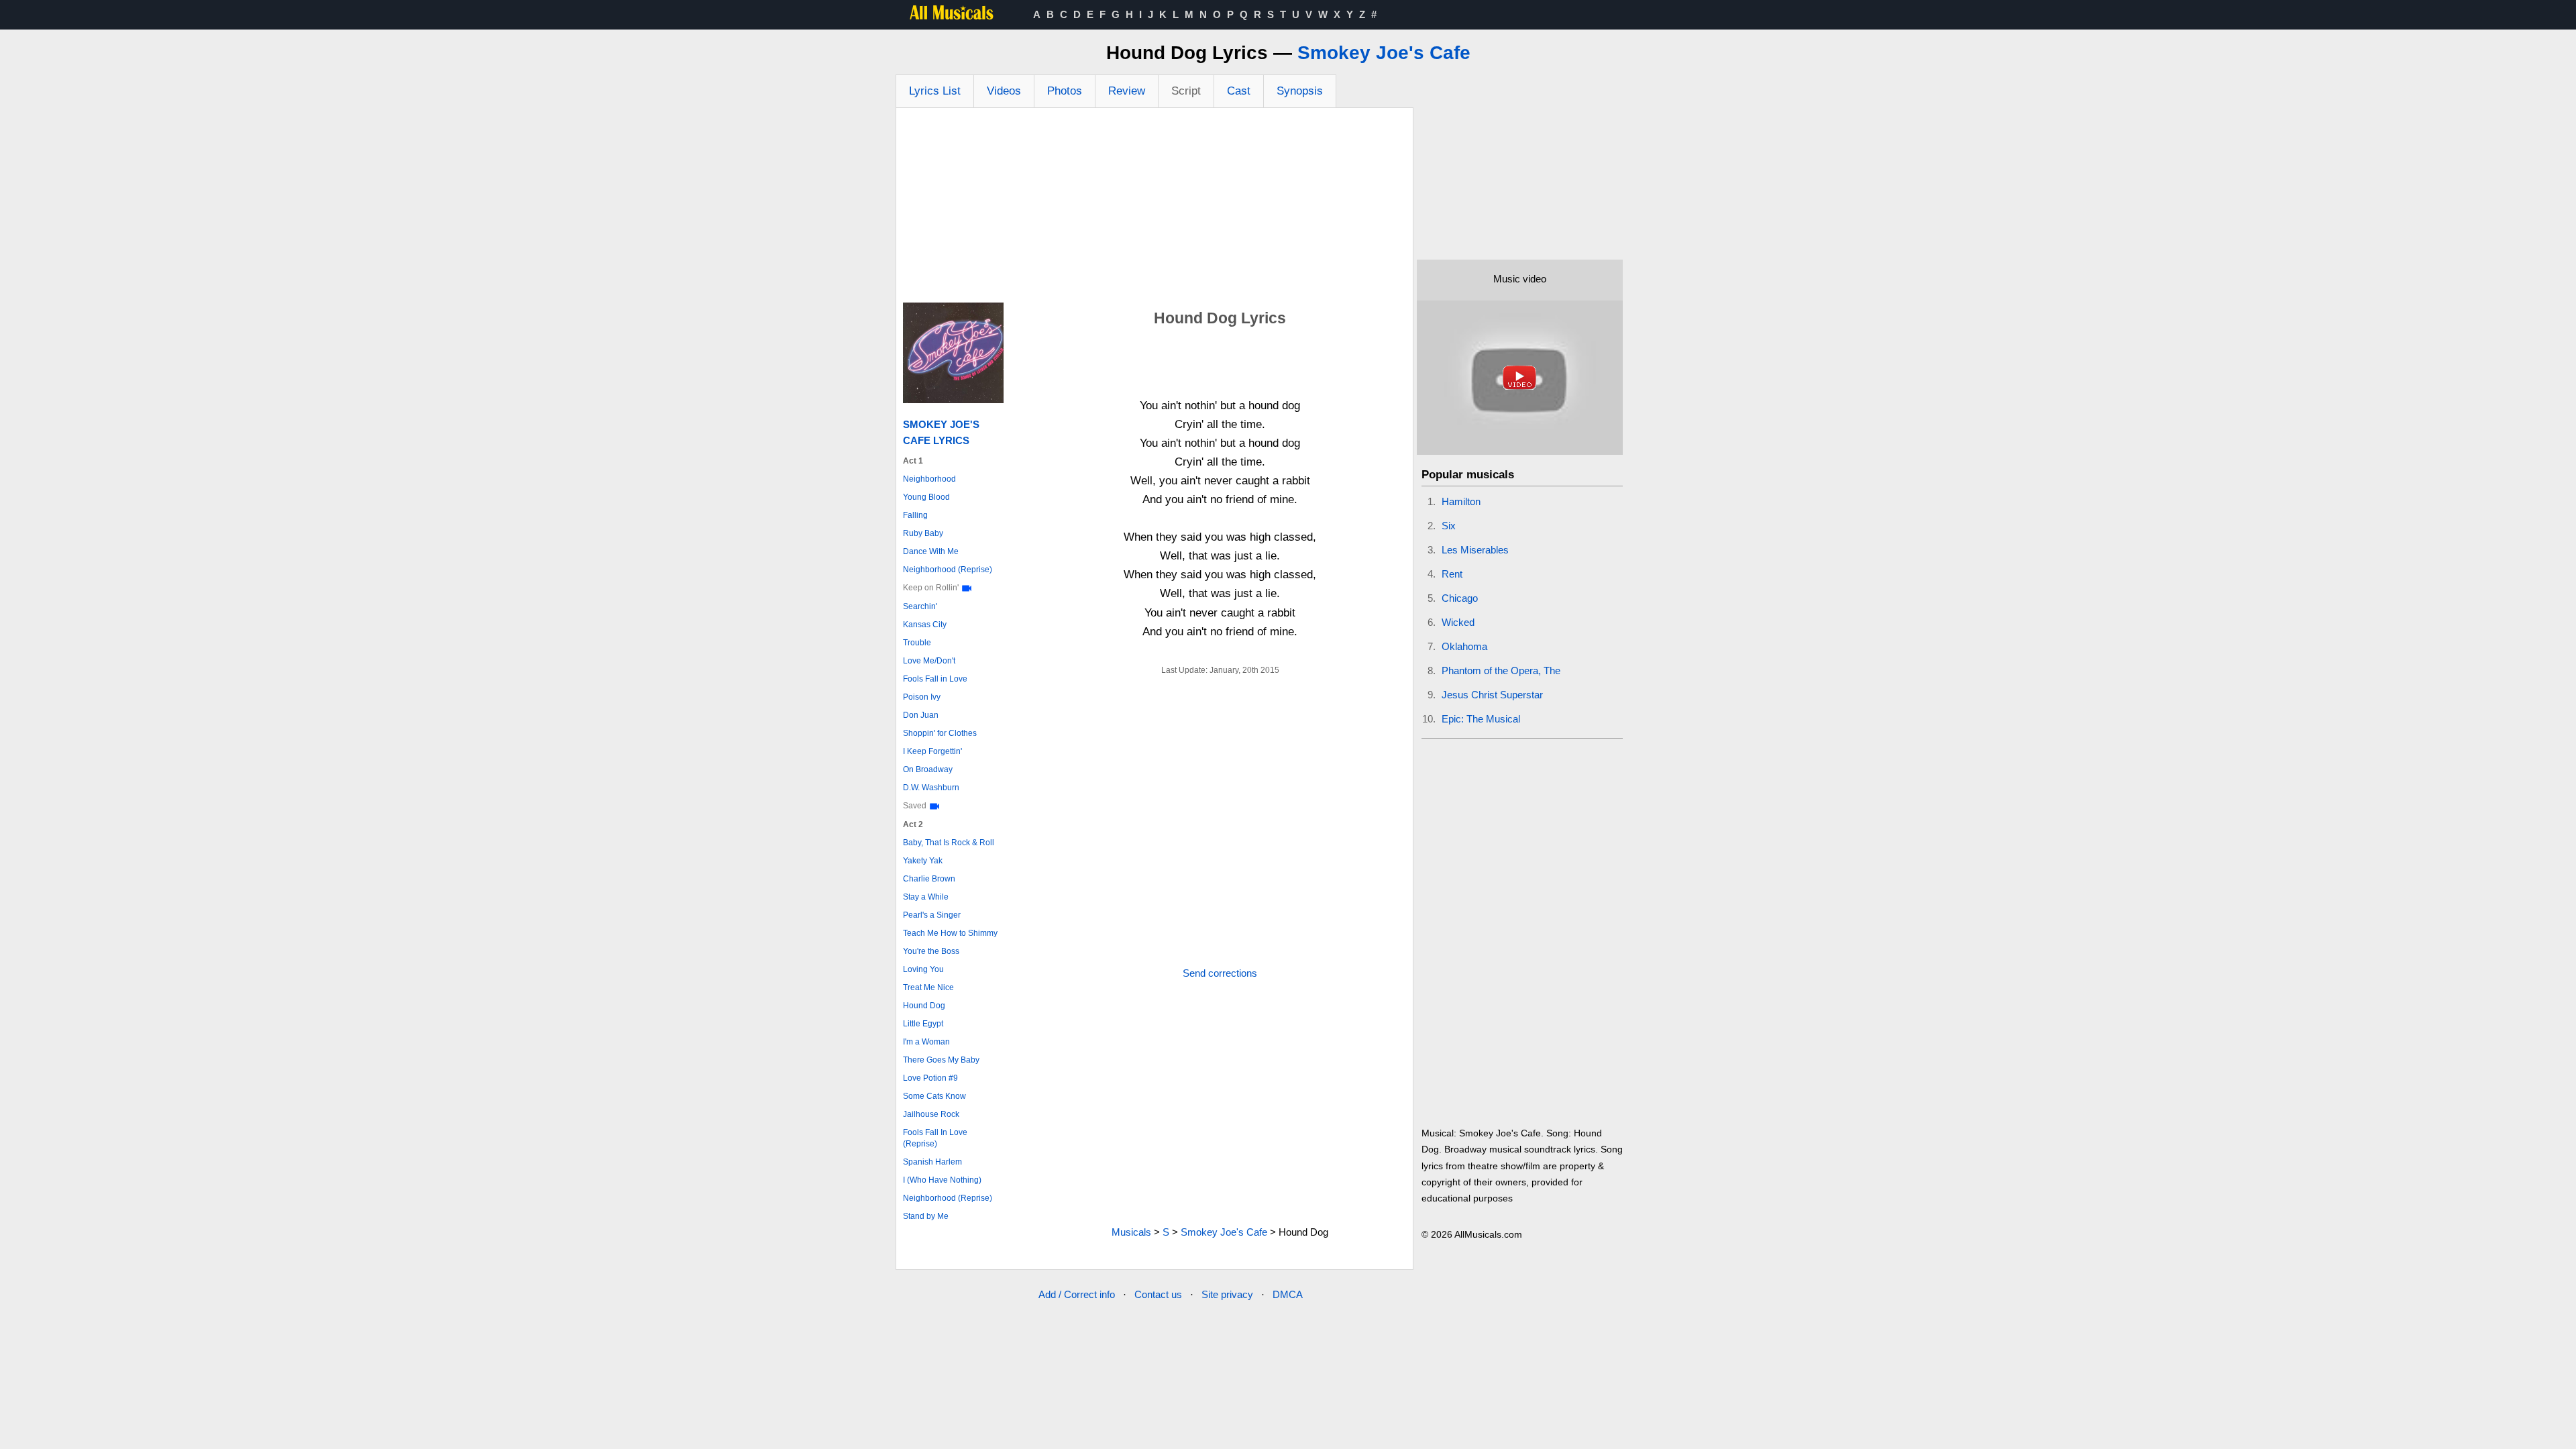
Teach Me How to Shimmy (950, 933)
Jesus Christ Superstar (1492, 695)
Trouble (917, 643)
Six (1449, 526)
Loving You (923, 969)
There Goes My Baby (941, 1060)
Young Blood (926, 497)
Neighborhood (929, 479)
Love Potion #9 (930, 1078)
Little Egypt (923, 1024)
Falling (915, 515)
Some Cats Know (934, 1096)
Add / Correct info (1077, 1294)
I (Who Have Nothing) (942, 1180)
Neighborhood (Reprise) (948, 570)
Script (1186, 91)
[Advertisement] (1155, 209)
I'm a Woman (926, 1042)
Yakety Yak (923, 861)
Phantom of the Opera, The (1501, 670)
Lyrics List (935, 91)
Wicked (1458, 622)
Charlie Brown (929, 879)
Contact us (1158, 1294)
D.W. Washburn (931, 788)
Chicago (1460, 598)
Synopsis (1300, 91)
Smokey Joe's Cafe (1384, 53)
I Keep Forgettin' (932, 751)
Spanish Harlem (932, 1162)
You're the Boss (931, 951)
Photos (1065, 91)
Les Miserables (1475, 550)
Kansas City (925, 625)
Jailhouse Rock (931, 1114)
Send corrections (1220, 973)
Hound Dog (924, 1006)
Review (1127, 91)
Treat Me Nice (928, 987)
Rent (1452, 574)
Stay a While (926, 897)
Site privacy (1227, 1294)
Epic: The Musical (1481, 719)
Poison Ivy (922, 697)
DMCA (1288, 1294)
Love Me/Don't (929, 661)
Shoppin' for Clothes (940, 733)
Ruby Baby (923, 533)
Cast (1239, 91)
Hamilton (1461, 501)
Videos (1004, 91)
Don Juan (921, 715)
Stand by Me (926, 1216)
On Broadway (928, 769)
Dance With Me (931, 551)
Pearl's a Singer (932, 915)
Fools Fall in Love (935, 679)
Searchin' (920, 606)
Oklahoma (1464, 646)
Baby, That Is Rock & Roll (949, 843)
